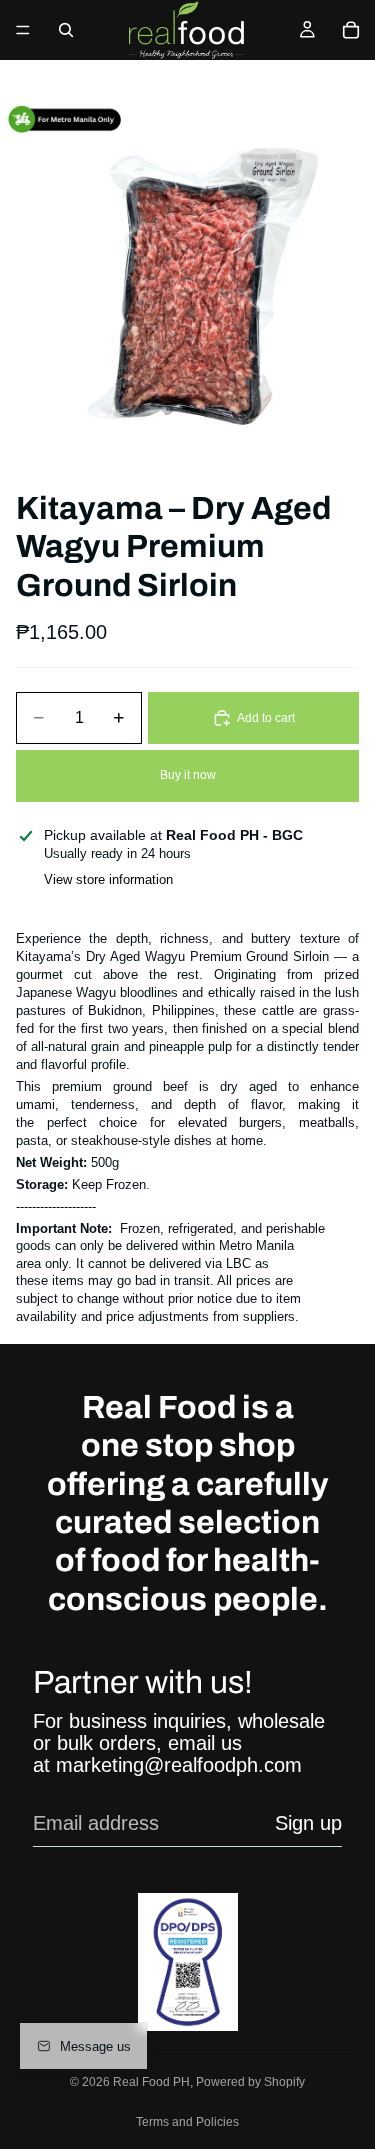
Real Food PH (151, 2082)
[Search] (66, 30)
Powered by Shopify (250, 2082)
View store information (108, 879)
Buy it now (188, 775)
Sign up (308, 1823)
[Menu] (23, 30)
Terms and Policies (187, 2122)
